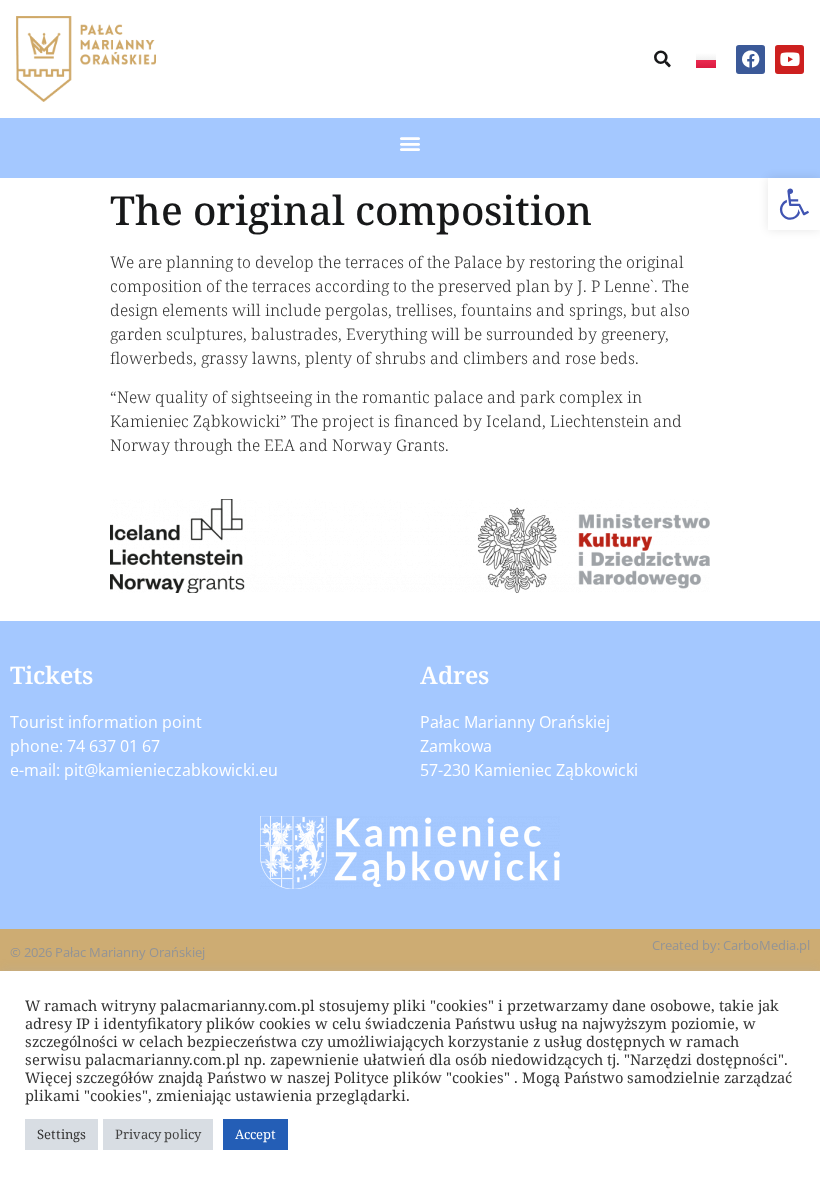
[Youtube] (789, 59)
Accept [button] (255, 1134)
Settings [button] (61, 1134)
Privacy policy (158, 1134)
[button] (794, 204)
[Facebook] (750, 59)
